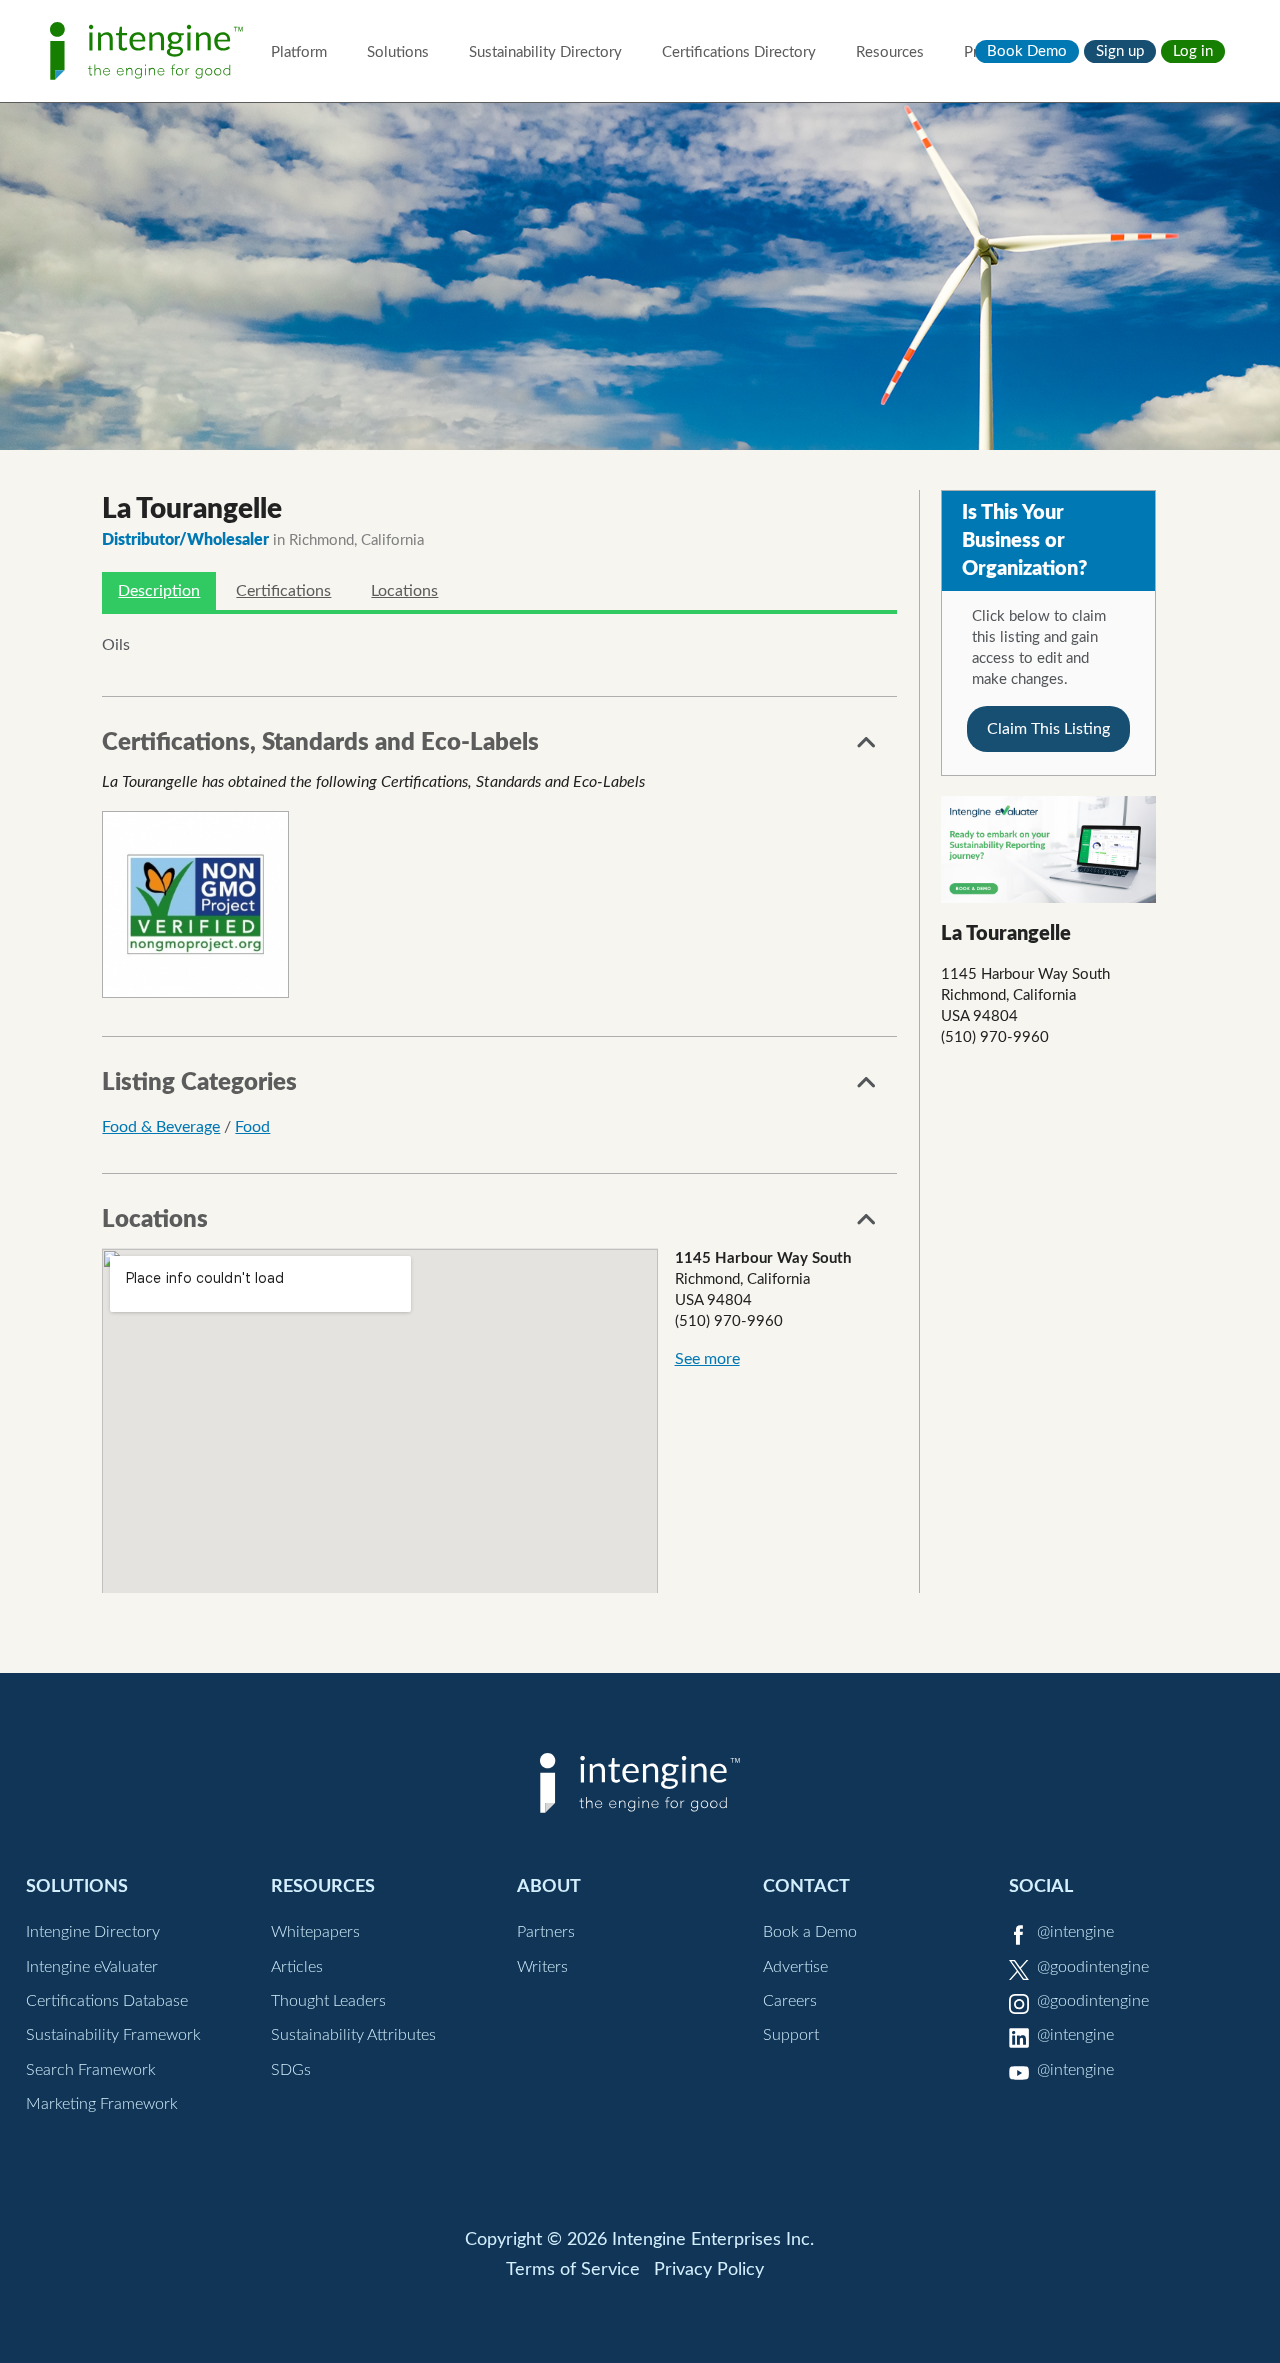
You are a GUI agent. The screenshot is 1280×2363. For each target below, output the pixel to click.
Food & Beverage (161, 1127)
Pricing (986, 52)
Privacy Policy (709, 2270)
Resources (890, 52)
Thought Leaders (328, 2001)
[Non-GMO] (195, 904)
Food (252, 1127)
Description (159, 591)
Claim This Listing (1048, 729)
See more (707, 1359)
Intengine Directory (93, 1932)
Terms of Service (573, 2270)
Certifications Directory (739, 52)
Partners (546, 1932)
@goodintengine (1093, 1967)
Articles (297, 1967)
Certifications (283, 591)
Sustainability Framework (113, 2035)
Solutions (398, 52)
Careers (790, 2001)
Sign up (1120, 51)
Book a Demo (810, 1932)
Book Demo (1027, 51)
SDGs (291, 2070)
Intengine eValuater (92, 1967)
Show (867, 748)
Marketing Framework (102, 2104)
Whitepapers (315, 1932)
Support (791, 2035)
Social (1041, 1886)
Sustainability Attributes (353, 2035)
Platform (299, 52)
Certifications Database (107, 2001)
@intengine (1075, 1932)
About (549, 1886)
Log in (1193, 51)
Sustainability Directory (545, 52)
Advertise (795, 1967)
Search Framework (91, 2070)
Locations (404, 591)
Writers (542, 1967)
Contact (806, 1886)
